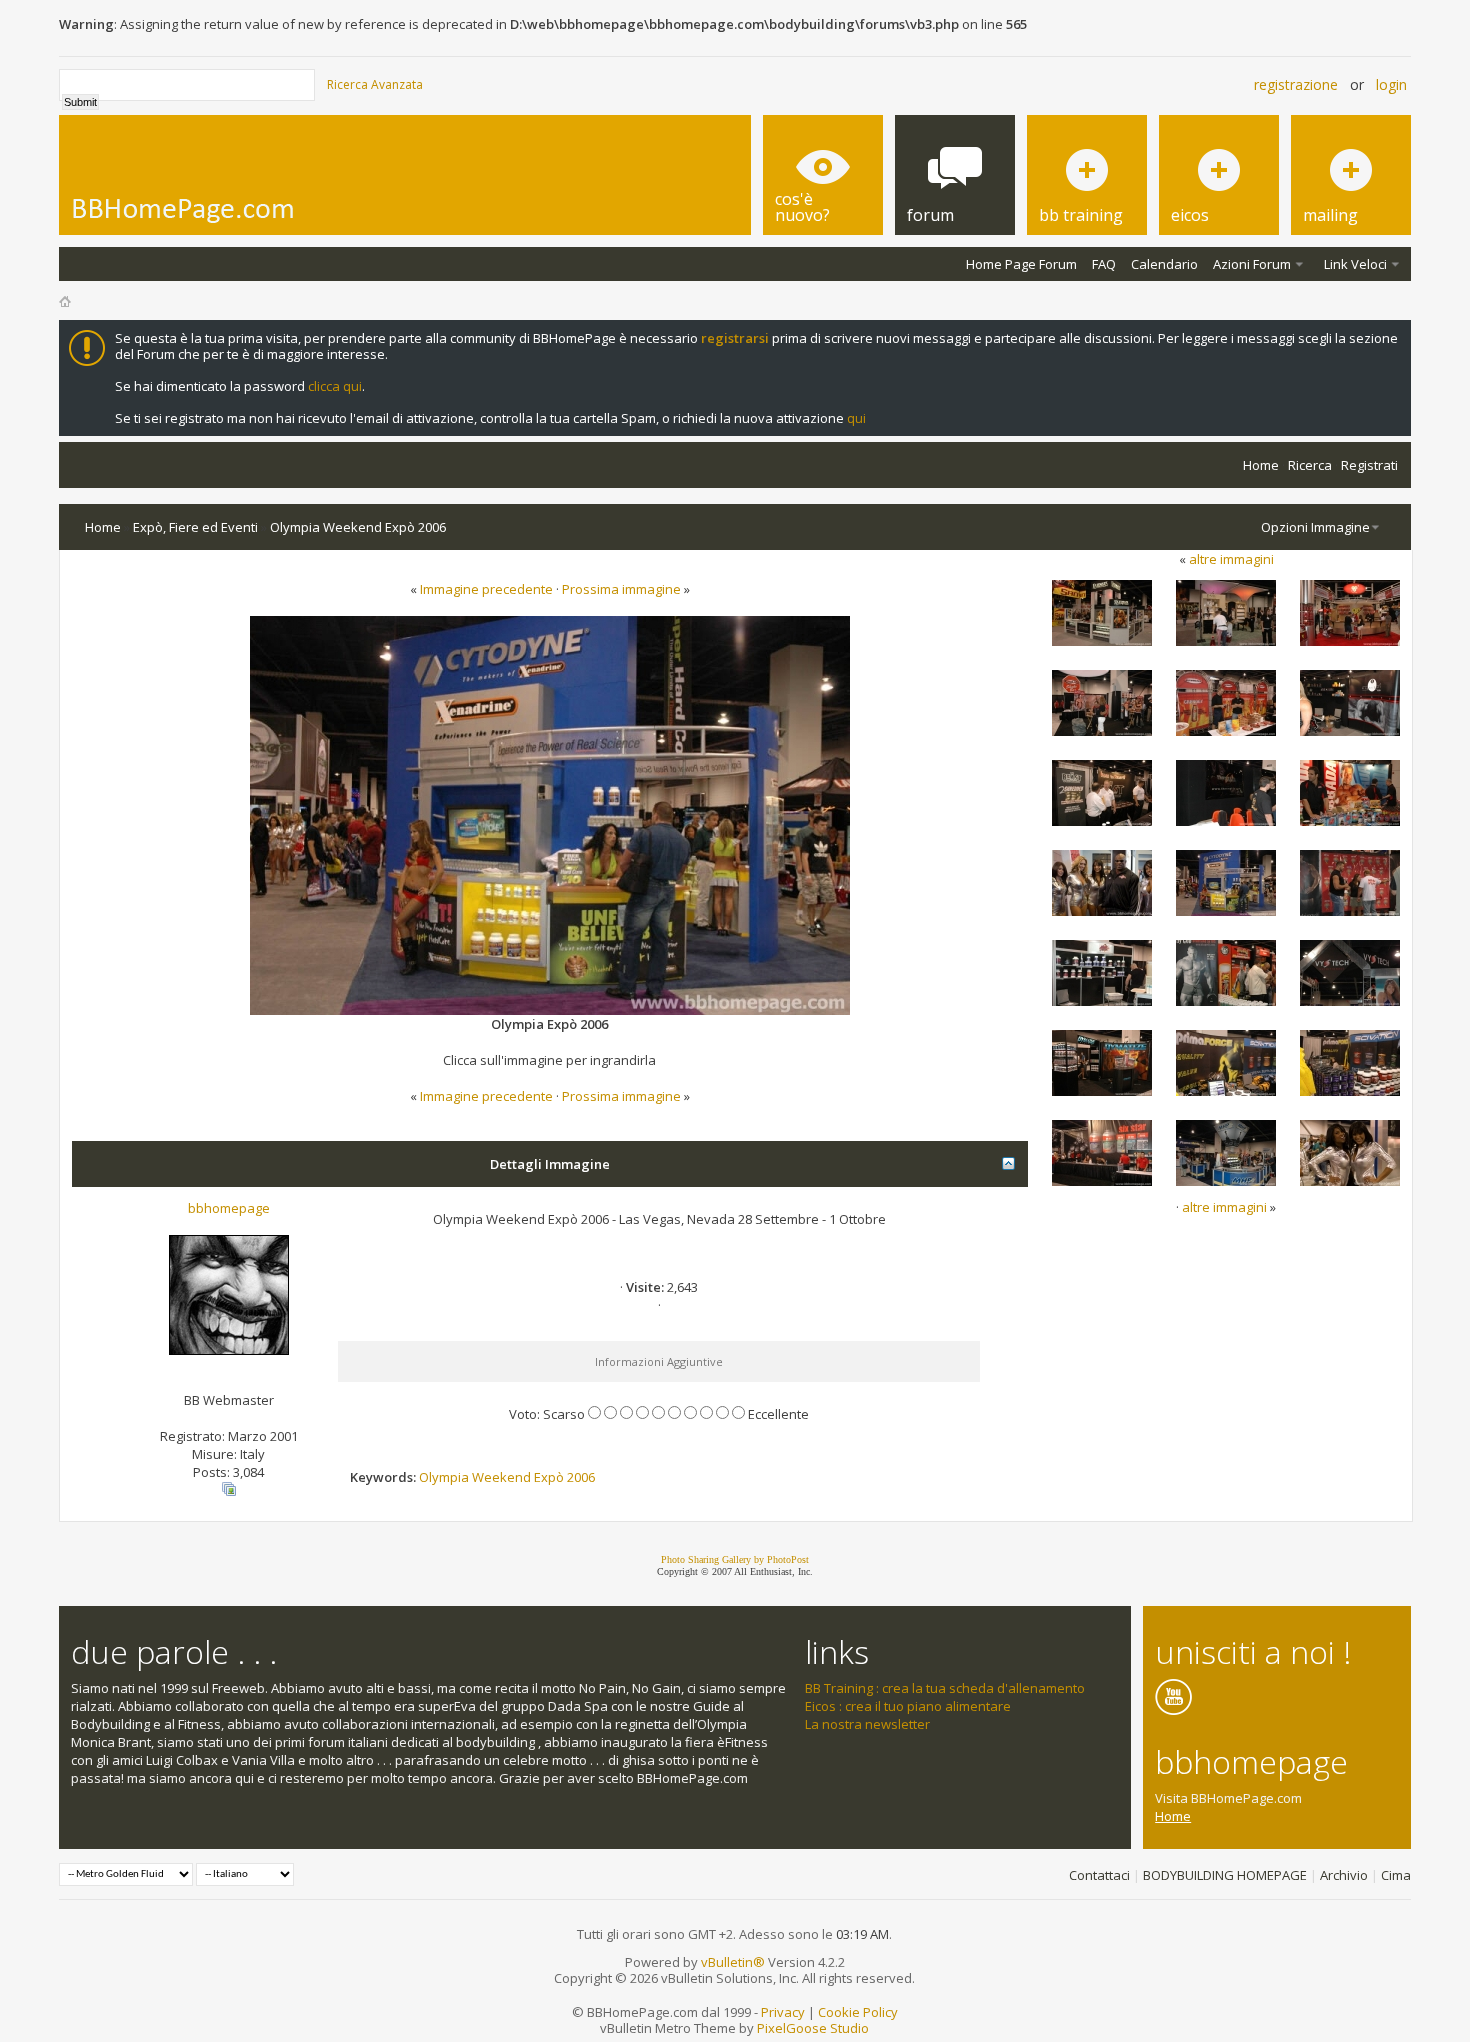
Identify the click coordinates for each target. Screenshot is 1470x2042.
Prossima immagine (621, 589)
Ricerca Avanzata (375, 84)
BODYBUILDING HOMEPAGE (1225, 1875)
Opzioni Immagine (1315, 527)
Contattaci (1099, 1875)
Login (1391, 84)
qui (856, 418)
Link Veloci (1355, 264)
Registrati (1369, 465)
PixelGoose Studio (813, 2028)
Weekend (501, 1477)
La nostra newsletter (867, 1724)
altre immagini (1231, 559)
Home (1261, 465)
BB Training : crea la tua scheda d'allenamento (945, 1688)
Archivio (1344, 1875)
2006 (581, 1477)
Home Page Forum (1021, 264)
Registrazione (1296, 84)
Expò (549, 1477)
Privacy (783, 2012)
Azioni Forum (1252, 264)
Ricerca (1310, 465)
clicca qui (335, 386)
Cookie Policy (858, 2012)
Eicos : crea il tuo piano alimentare (908, 1706)
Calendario (1164, 264)
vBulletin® (733, 1962)
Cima (1396, 1875)
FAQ (1104, 264)
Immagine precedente (486, 589)
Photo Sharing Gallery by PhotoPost (735, 1559)
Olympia (444, 1477)
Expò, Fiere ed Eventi (195, 527)
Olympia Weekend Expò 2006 (358, 527)
